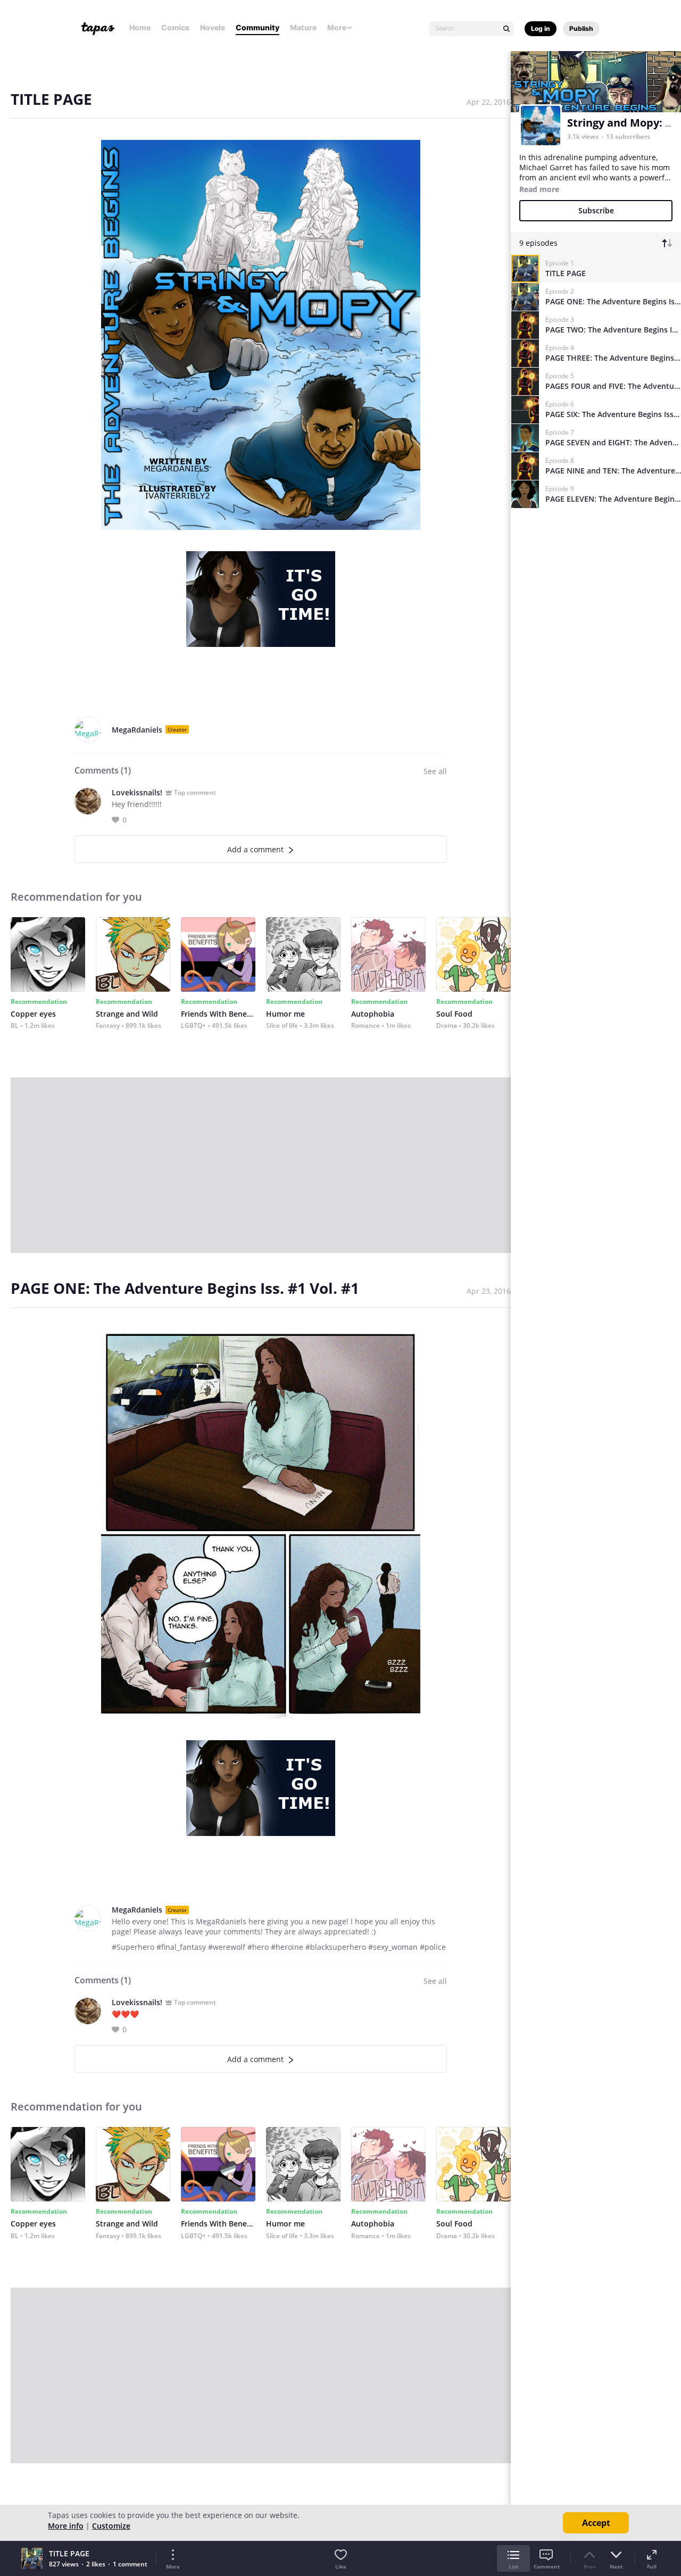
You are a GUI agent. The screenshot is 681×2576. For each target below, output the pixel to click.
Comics (175, 27)
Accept (596, 2523)
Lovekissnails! (137, 792)
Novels (213, 27)
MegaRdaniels (137, 730)
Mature (303, 27)
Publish (581, 28)
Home (140, 27)
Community (258, 27)
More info (66, 2526)
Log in (541, 28)
